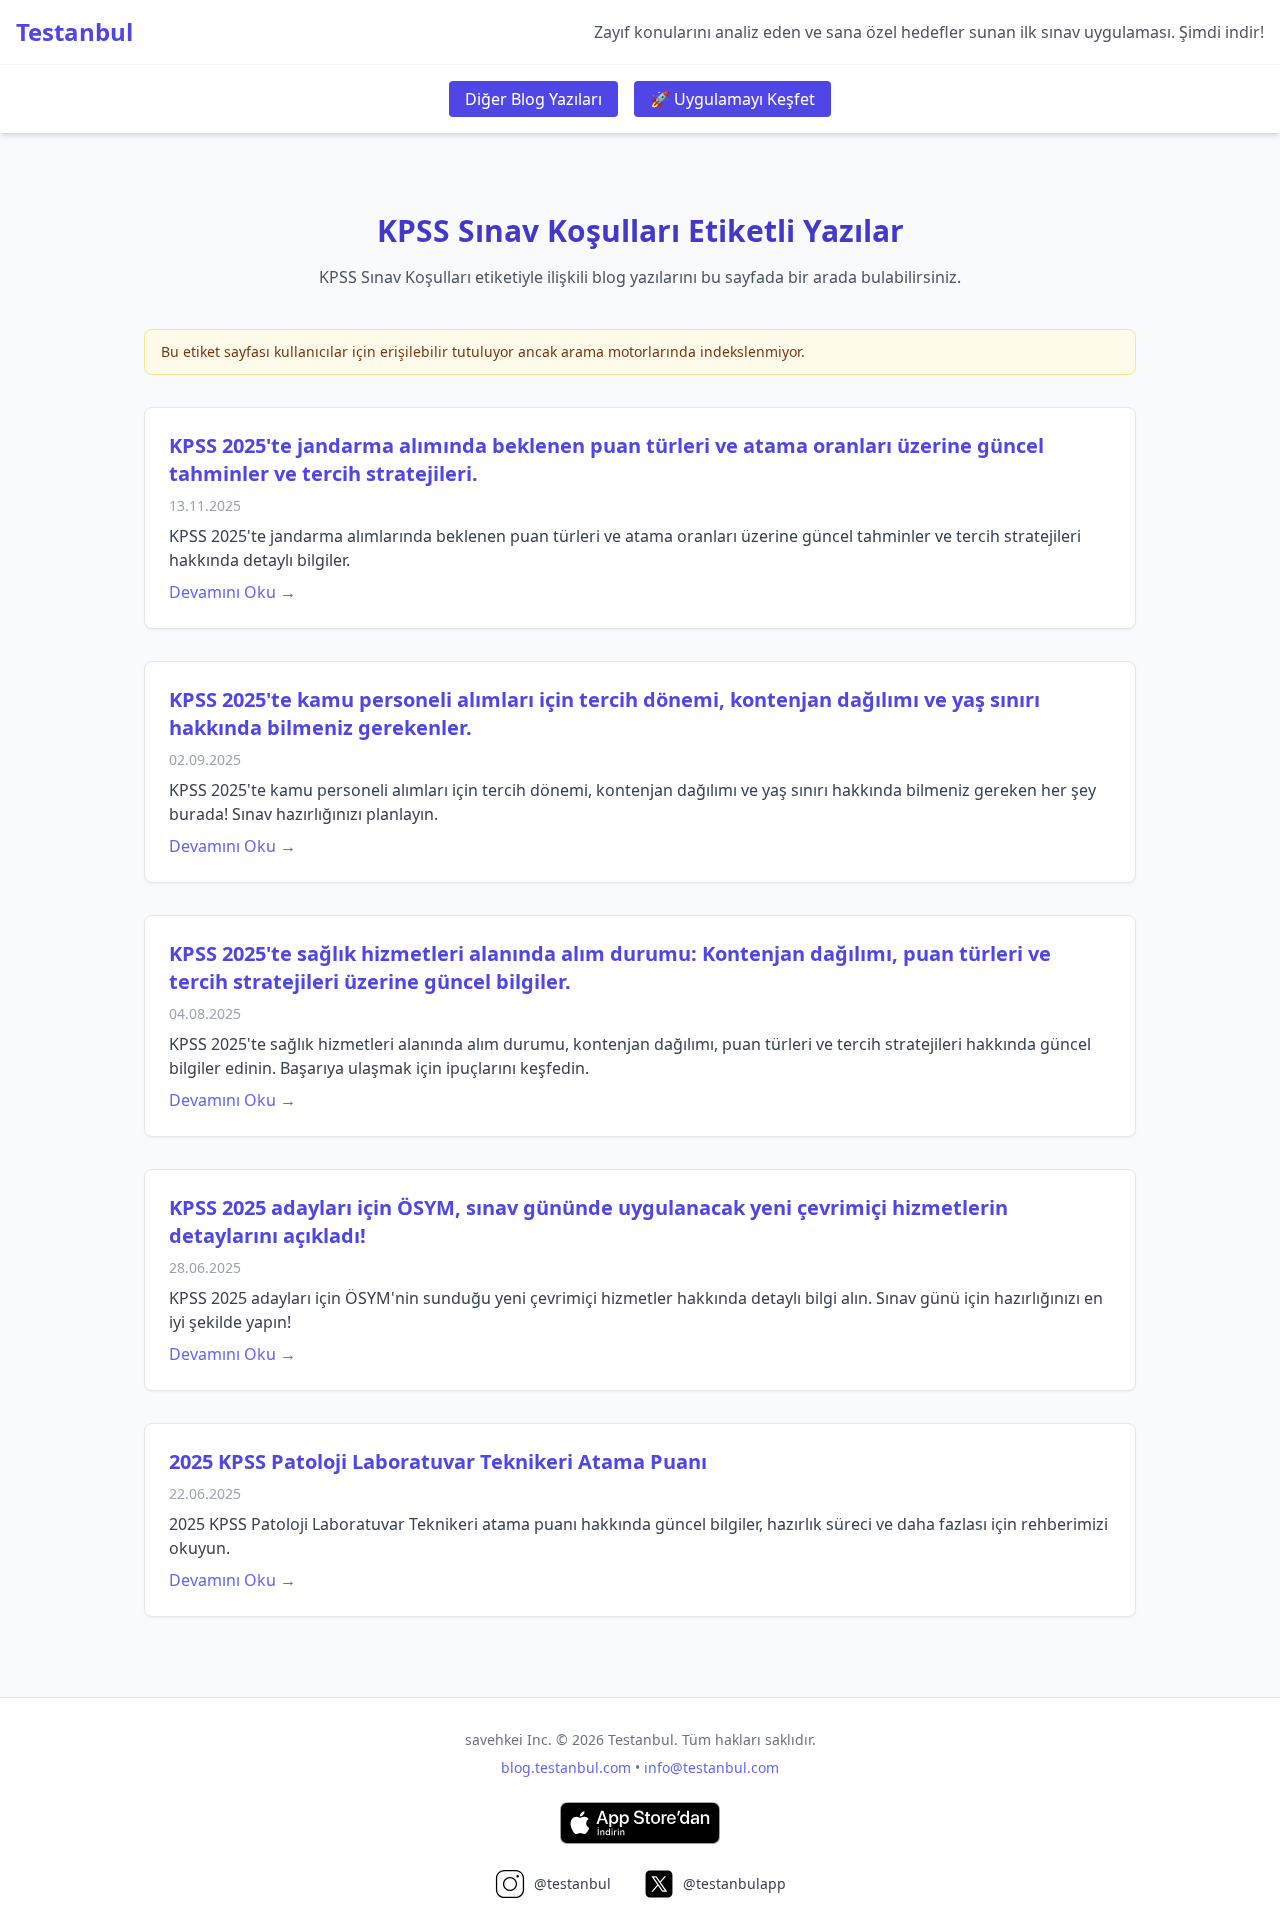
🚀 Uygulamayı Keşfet (732, 99)
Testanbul (74, 32)
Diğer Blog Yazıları (533, 99)
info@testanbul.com (711, 1767)
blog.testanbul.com (566, 1767)
